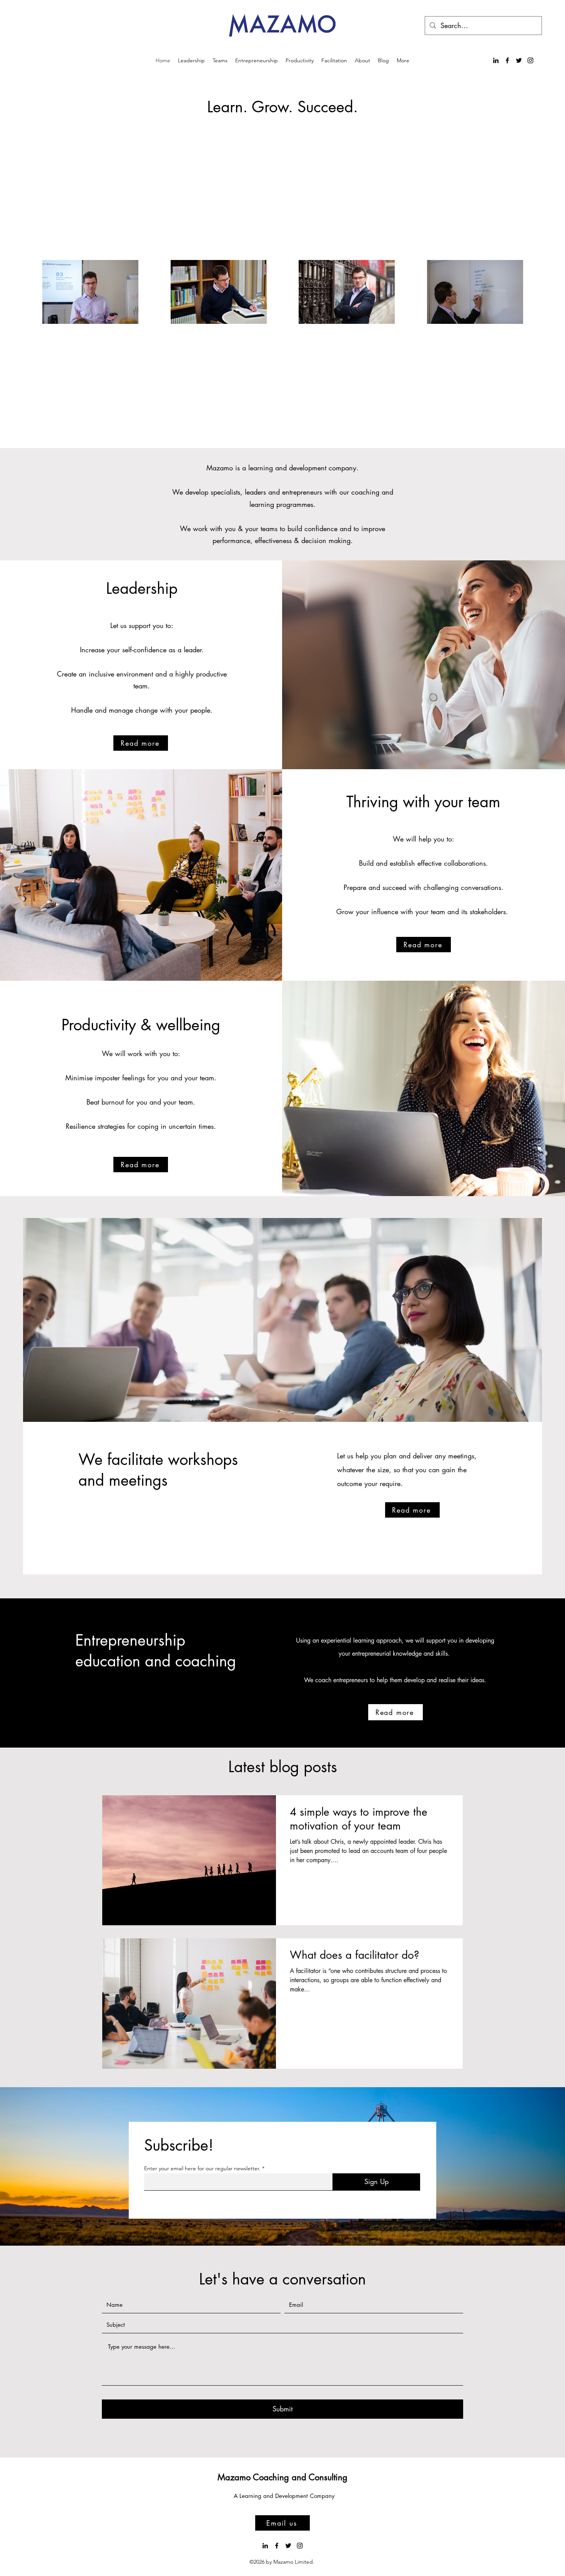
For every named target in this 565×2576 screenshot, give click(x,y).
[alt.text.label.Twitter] (519, 60)
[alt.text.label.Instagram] (530, 60)
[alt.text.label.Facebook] (507, 60)
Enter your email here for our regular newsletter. (202, 2168)
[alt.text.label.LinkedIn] (496, 60)
